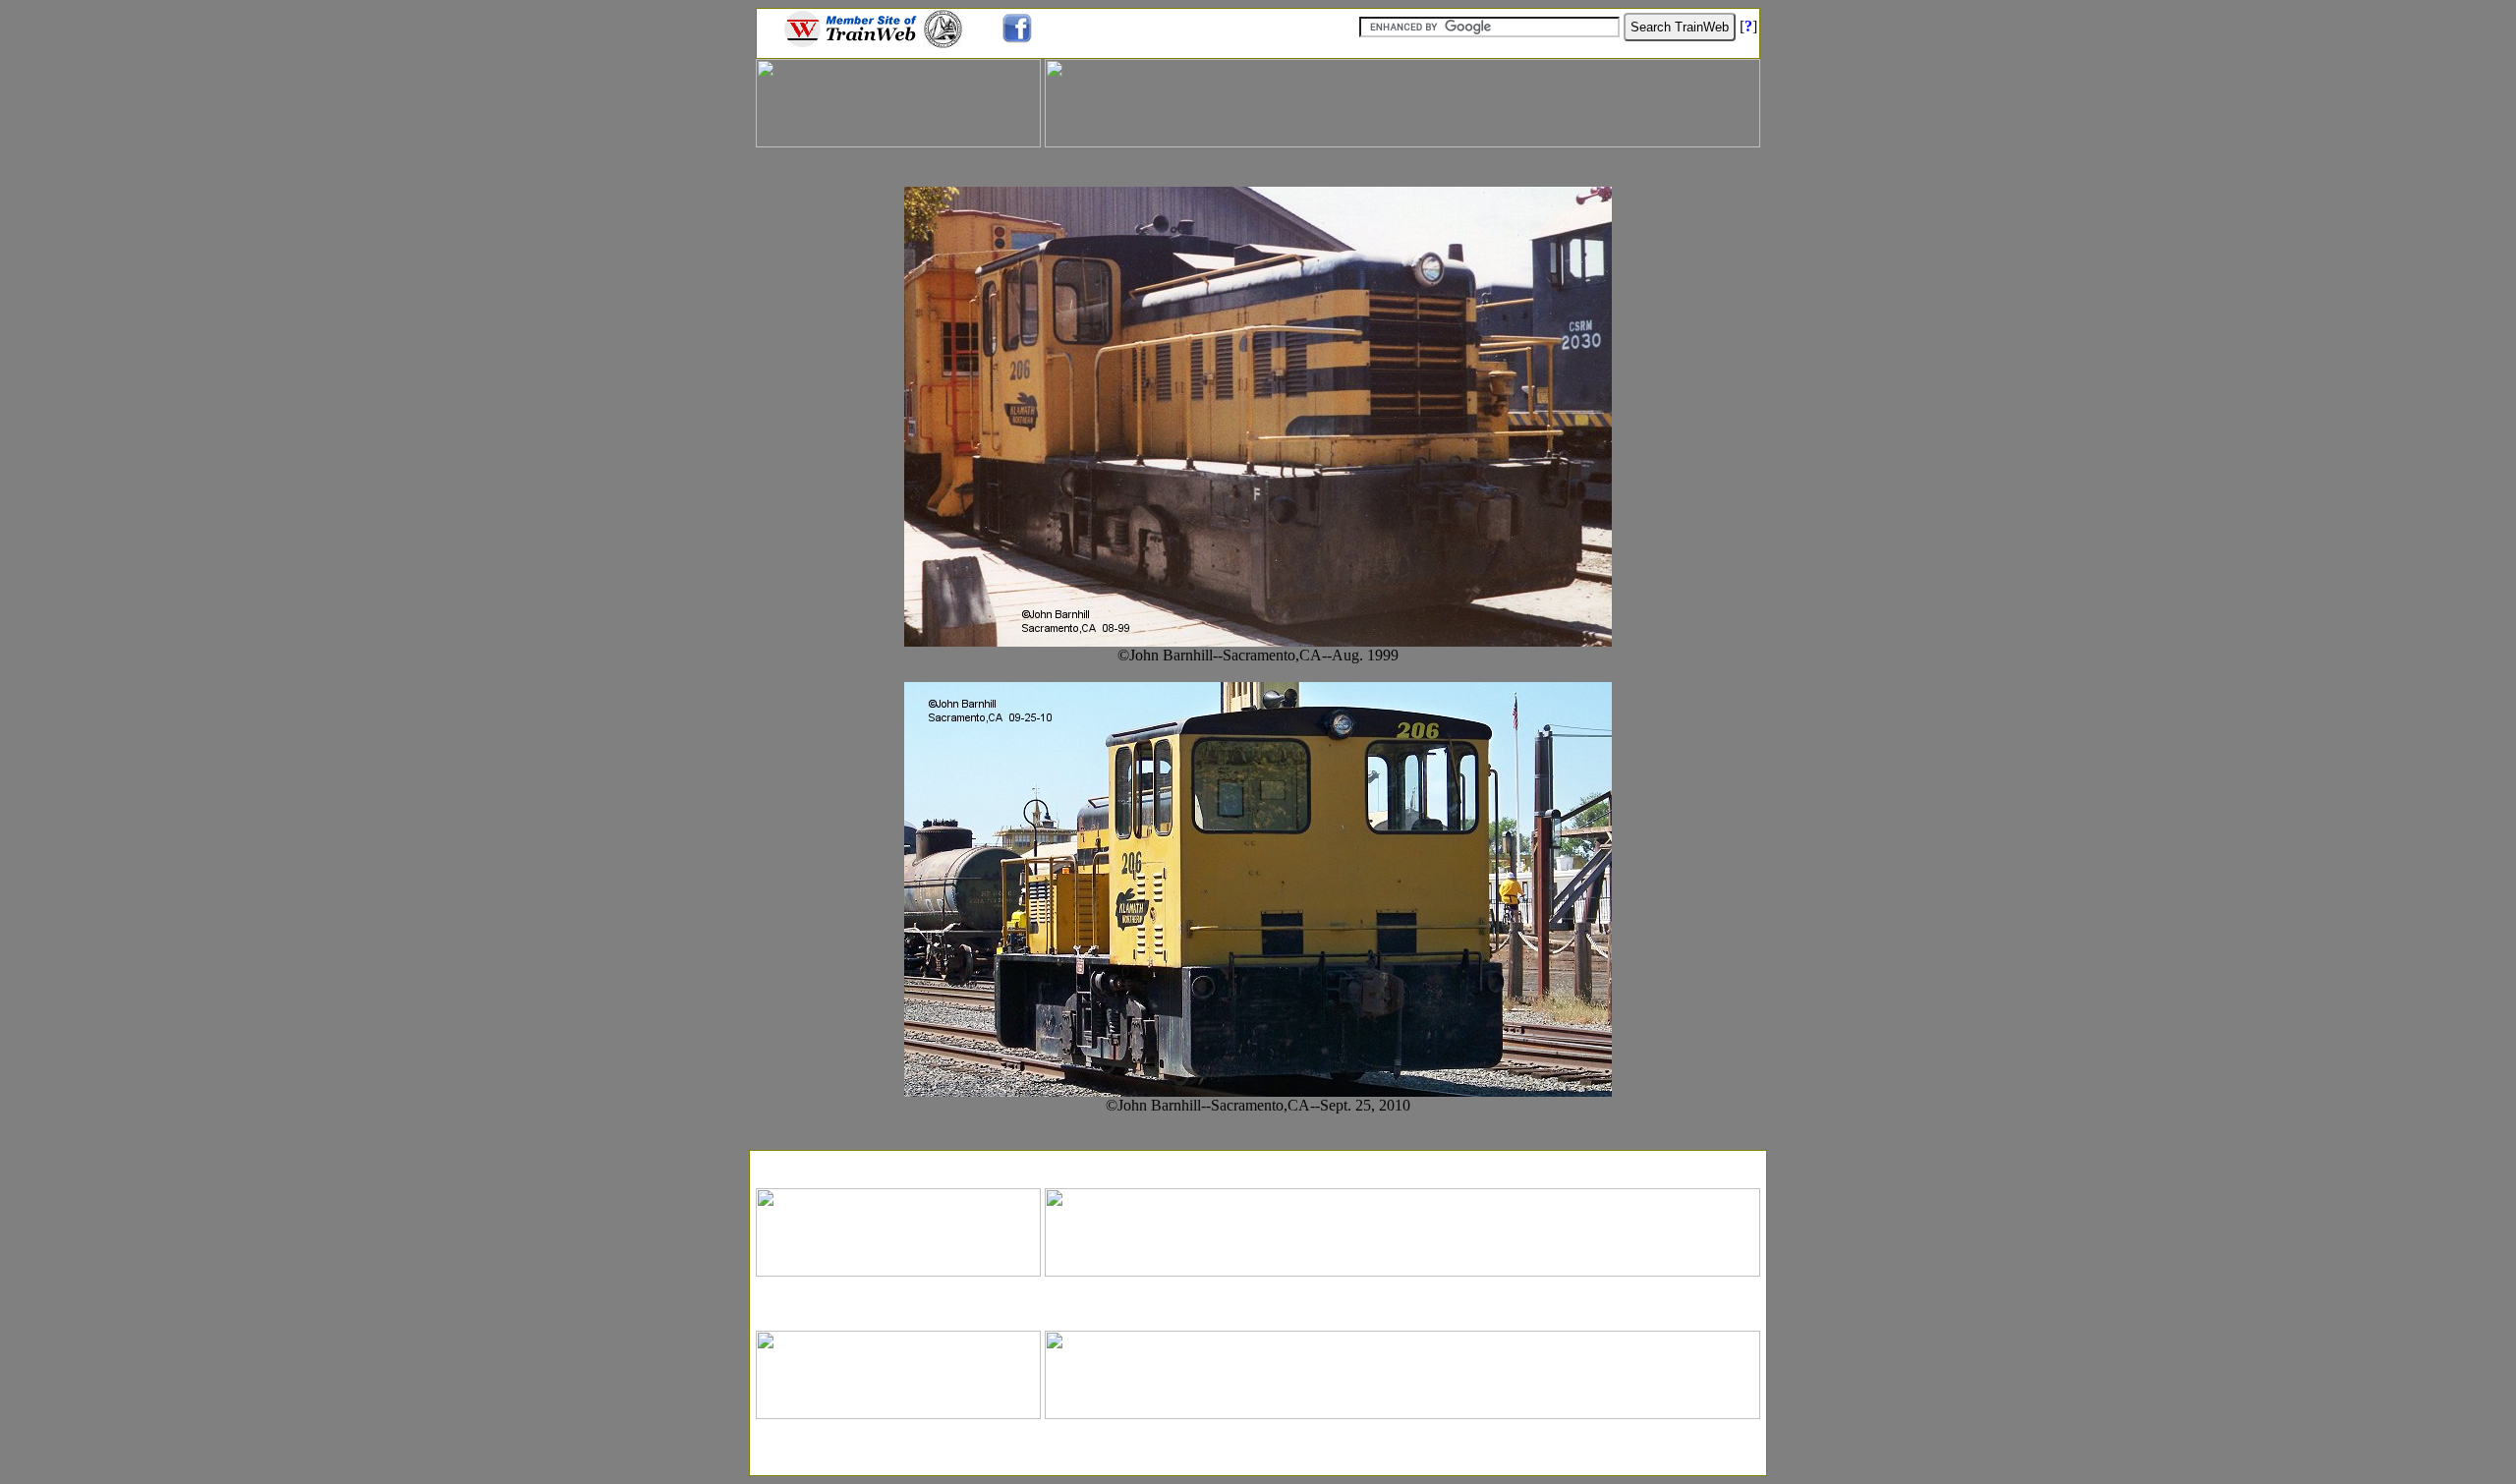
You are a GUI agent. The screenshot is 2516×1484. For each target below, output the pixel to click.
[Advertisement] (1258, 1163)
